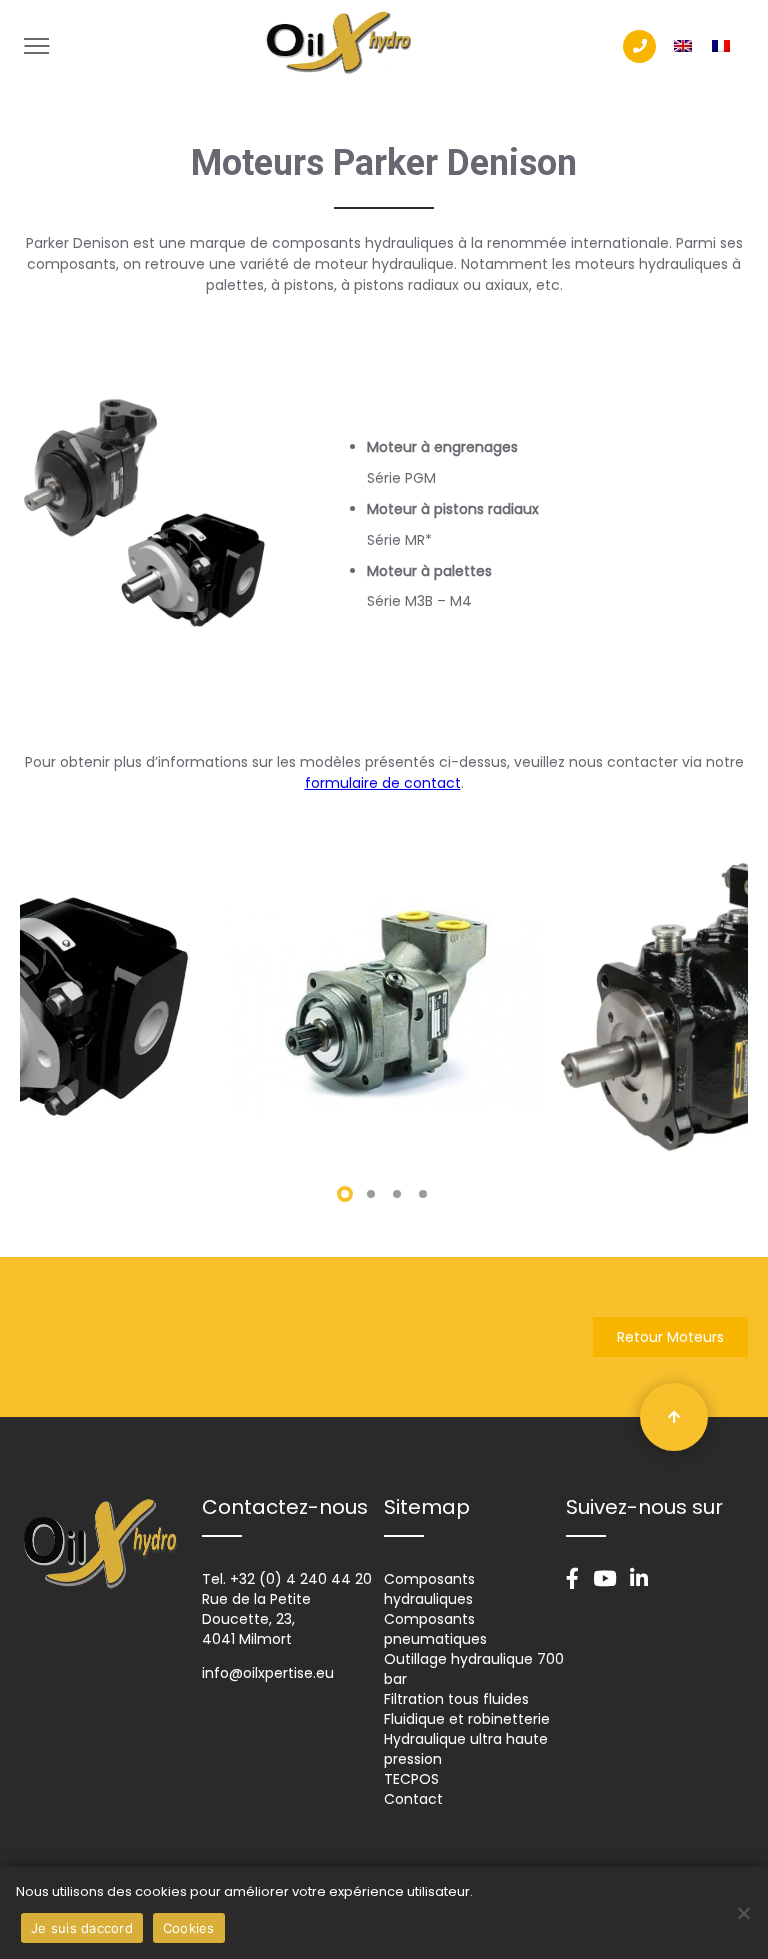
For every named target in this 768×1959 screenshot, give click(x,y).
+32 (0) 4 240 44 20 (301, 1579)
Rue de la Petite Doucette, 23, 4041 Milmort (256, 1619)
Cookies (189, 1928)
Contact (413, 1799)
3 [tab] (397, 1194)
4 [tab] (423, 1194)
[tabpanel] (384, 1005)
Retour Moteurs (670, 1337)
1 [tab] (345, 1194)
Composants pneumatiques (435, 1629)
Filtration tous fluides (456, 1699)
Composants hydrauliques (429, 1589)
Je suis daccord (82, 1928)
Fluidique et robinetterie (467, 1719)
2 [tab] (371, 1194)
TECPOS (411, 1779)
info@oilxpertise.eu (268, 1673)
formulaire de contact (383, 783)
